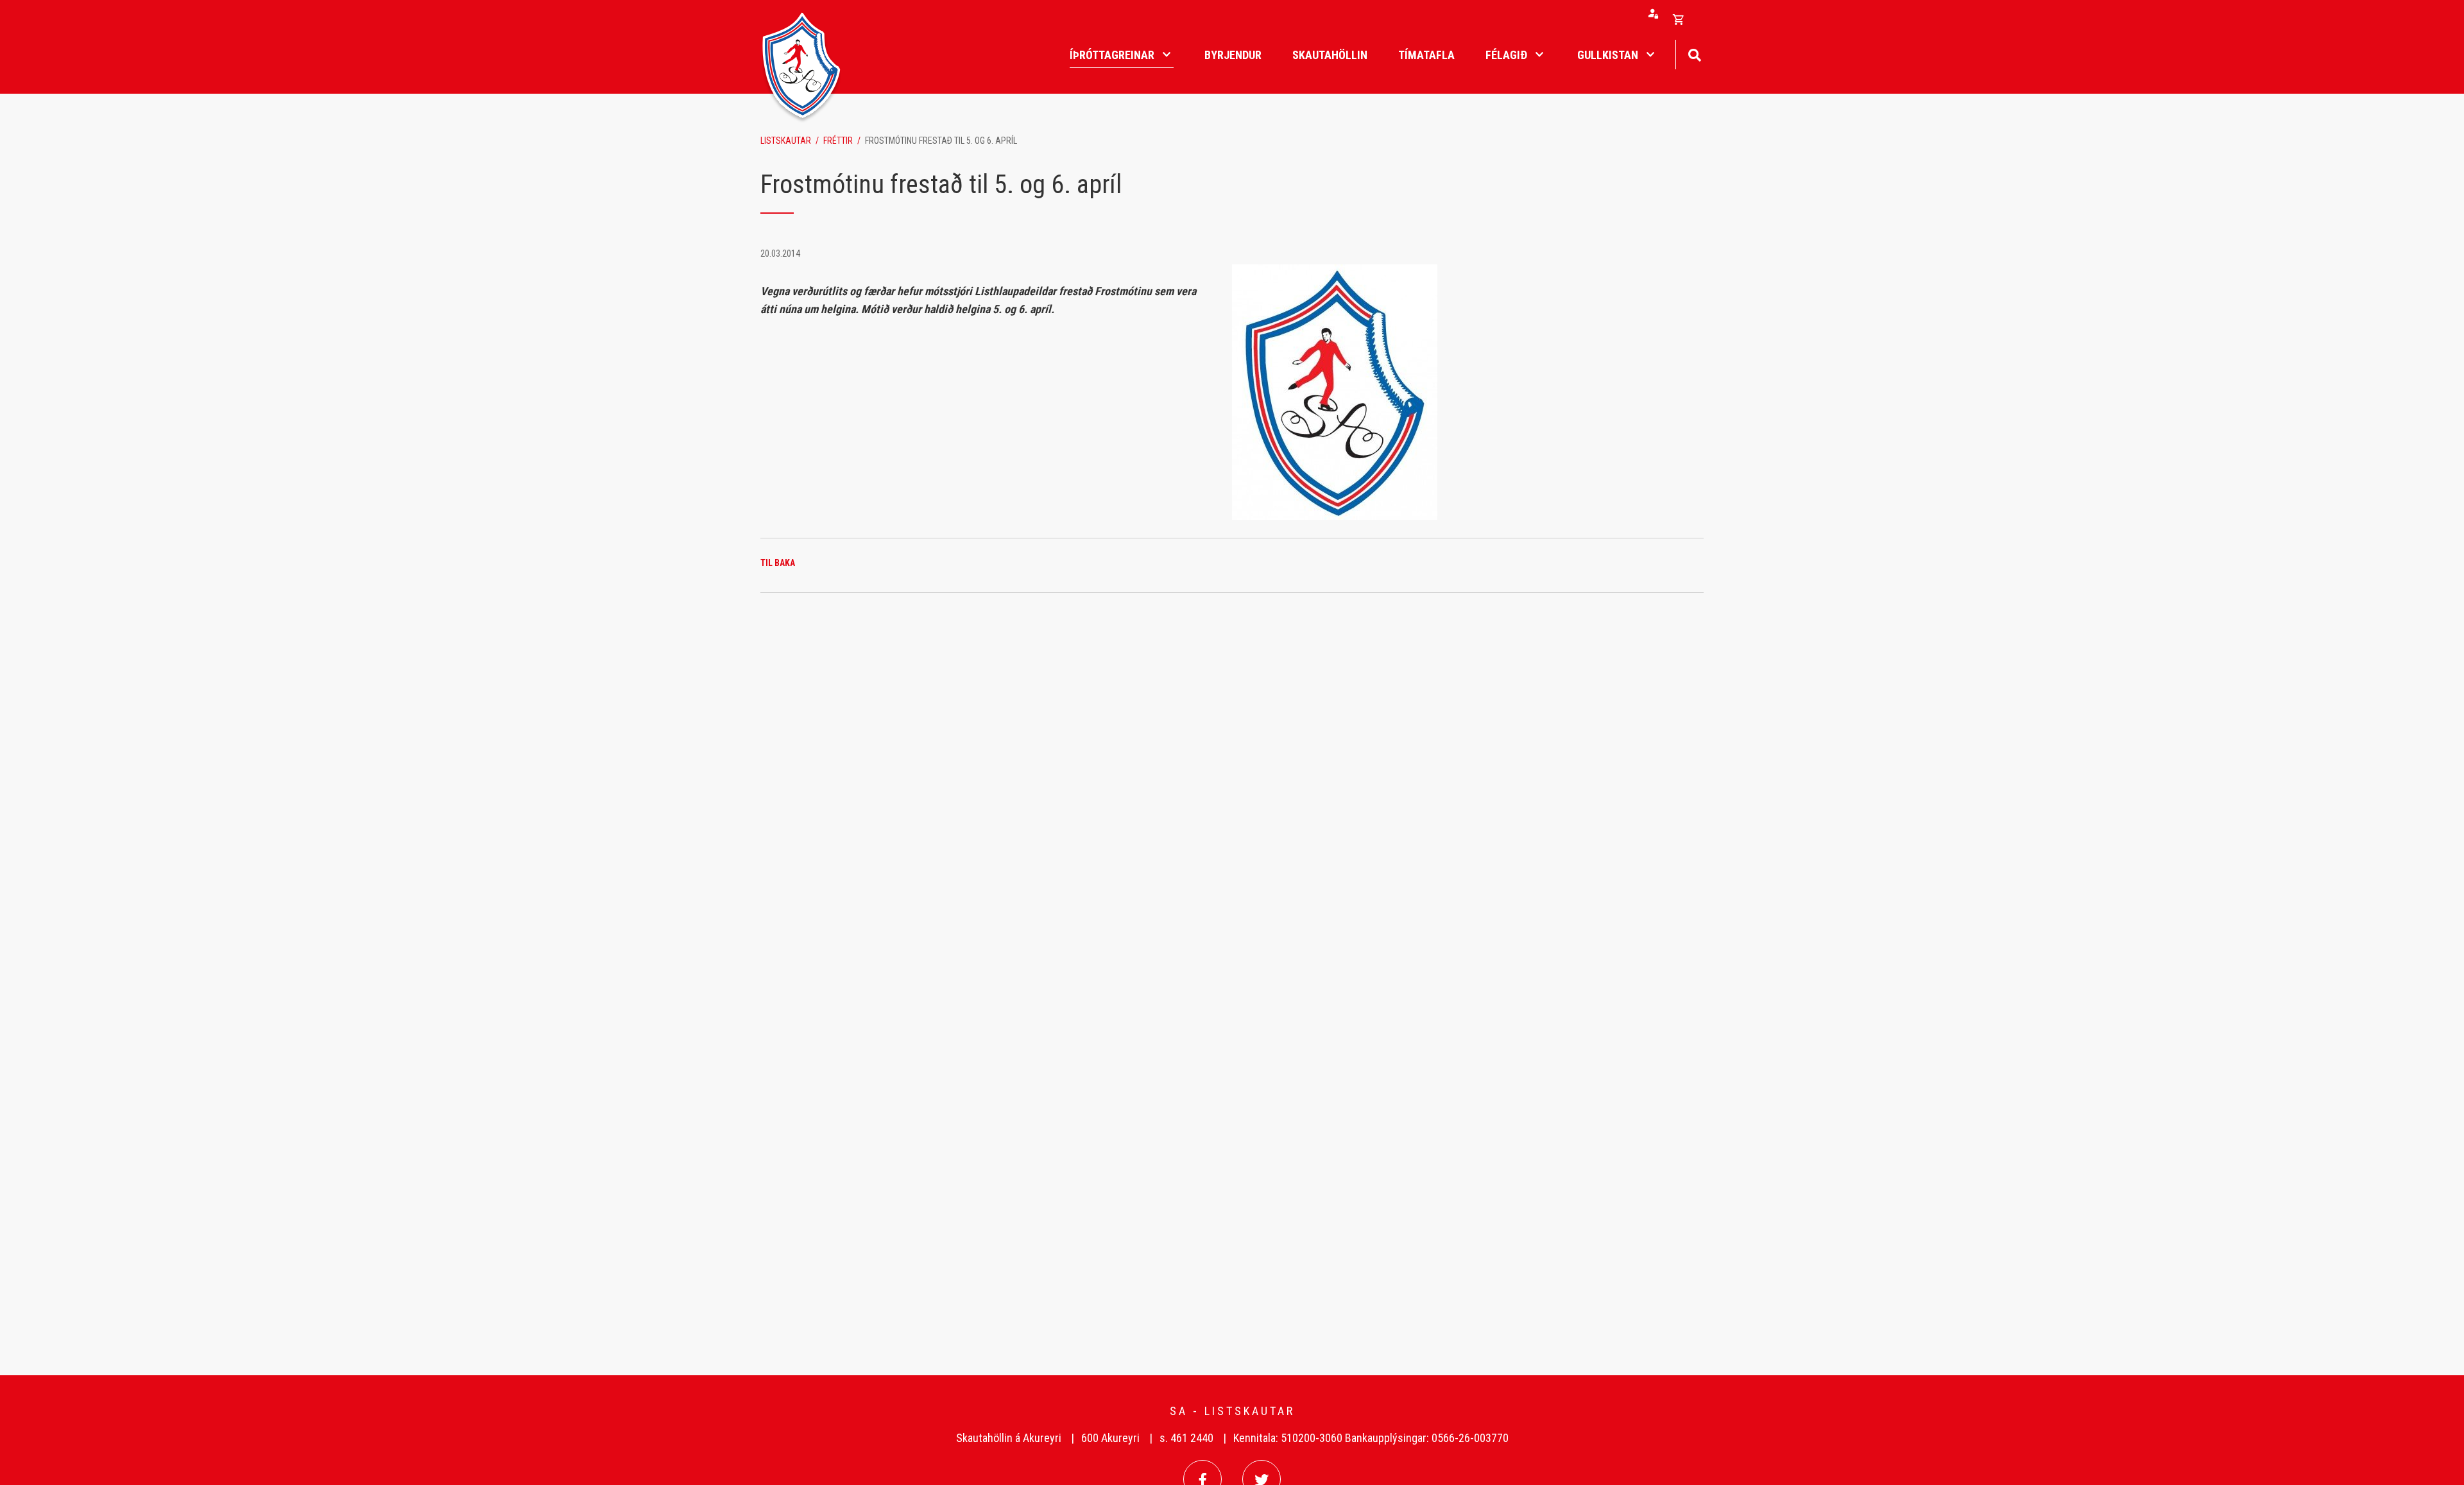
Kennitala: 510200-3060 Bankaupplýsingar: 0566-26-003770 (1371, 1438)
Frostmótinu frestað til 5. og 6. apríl (941, 141)
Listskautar (786, 141)
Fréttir (838, 141)
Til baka (778, 563)
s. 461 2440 (1186, 1438)
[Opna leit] (1694, 54)
